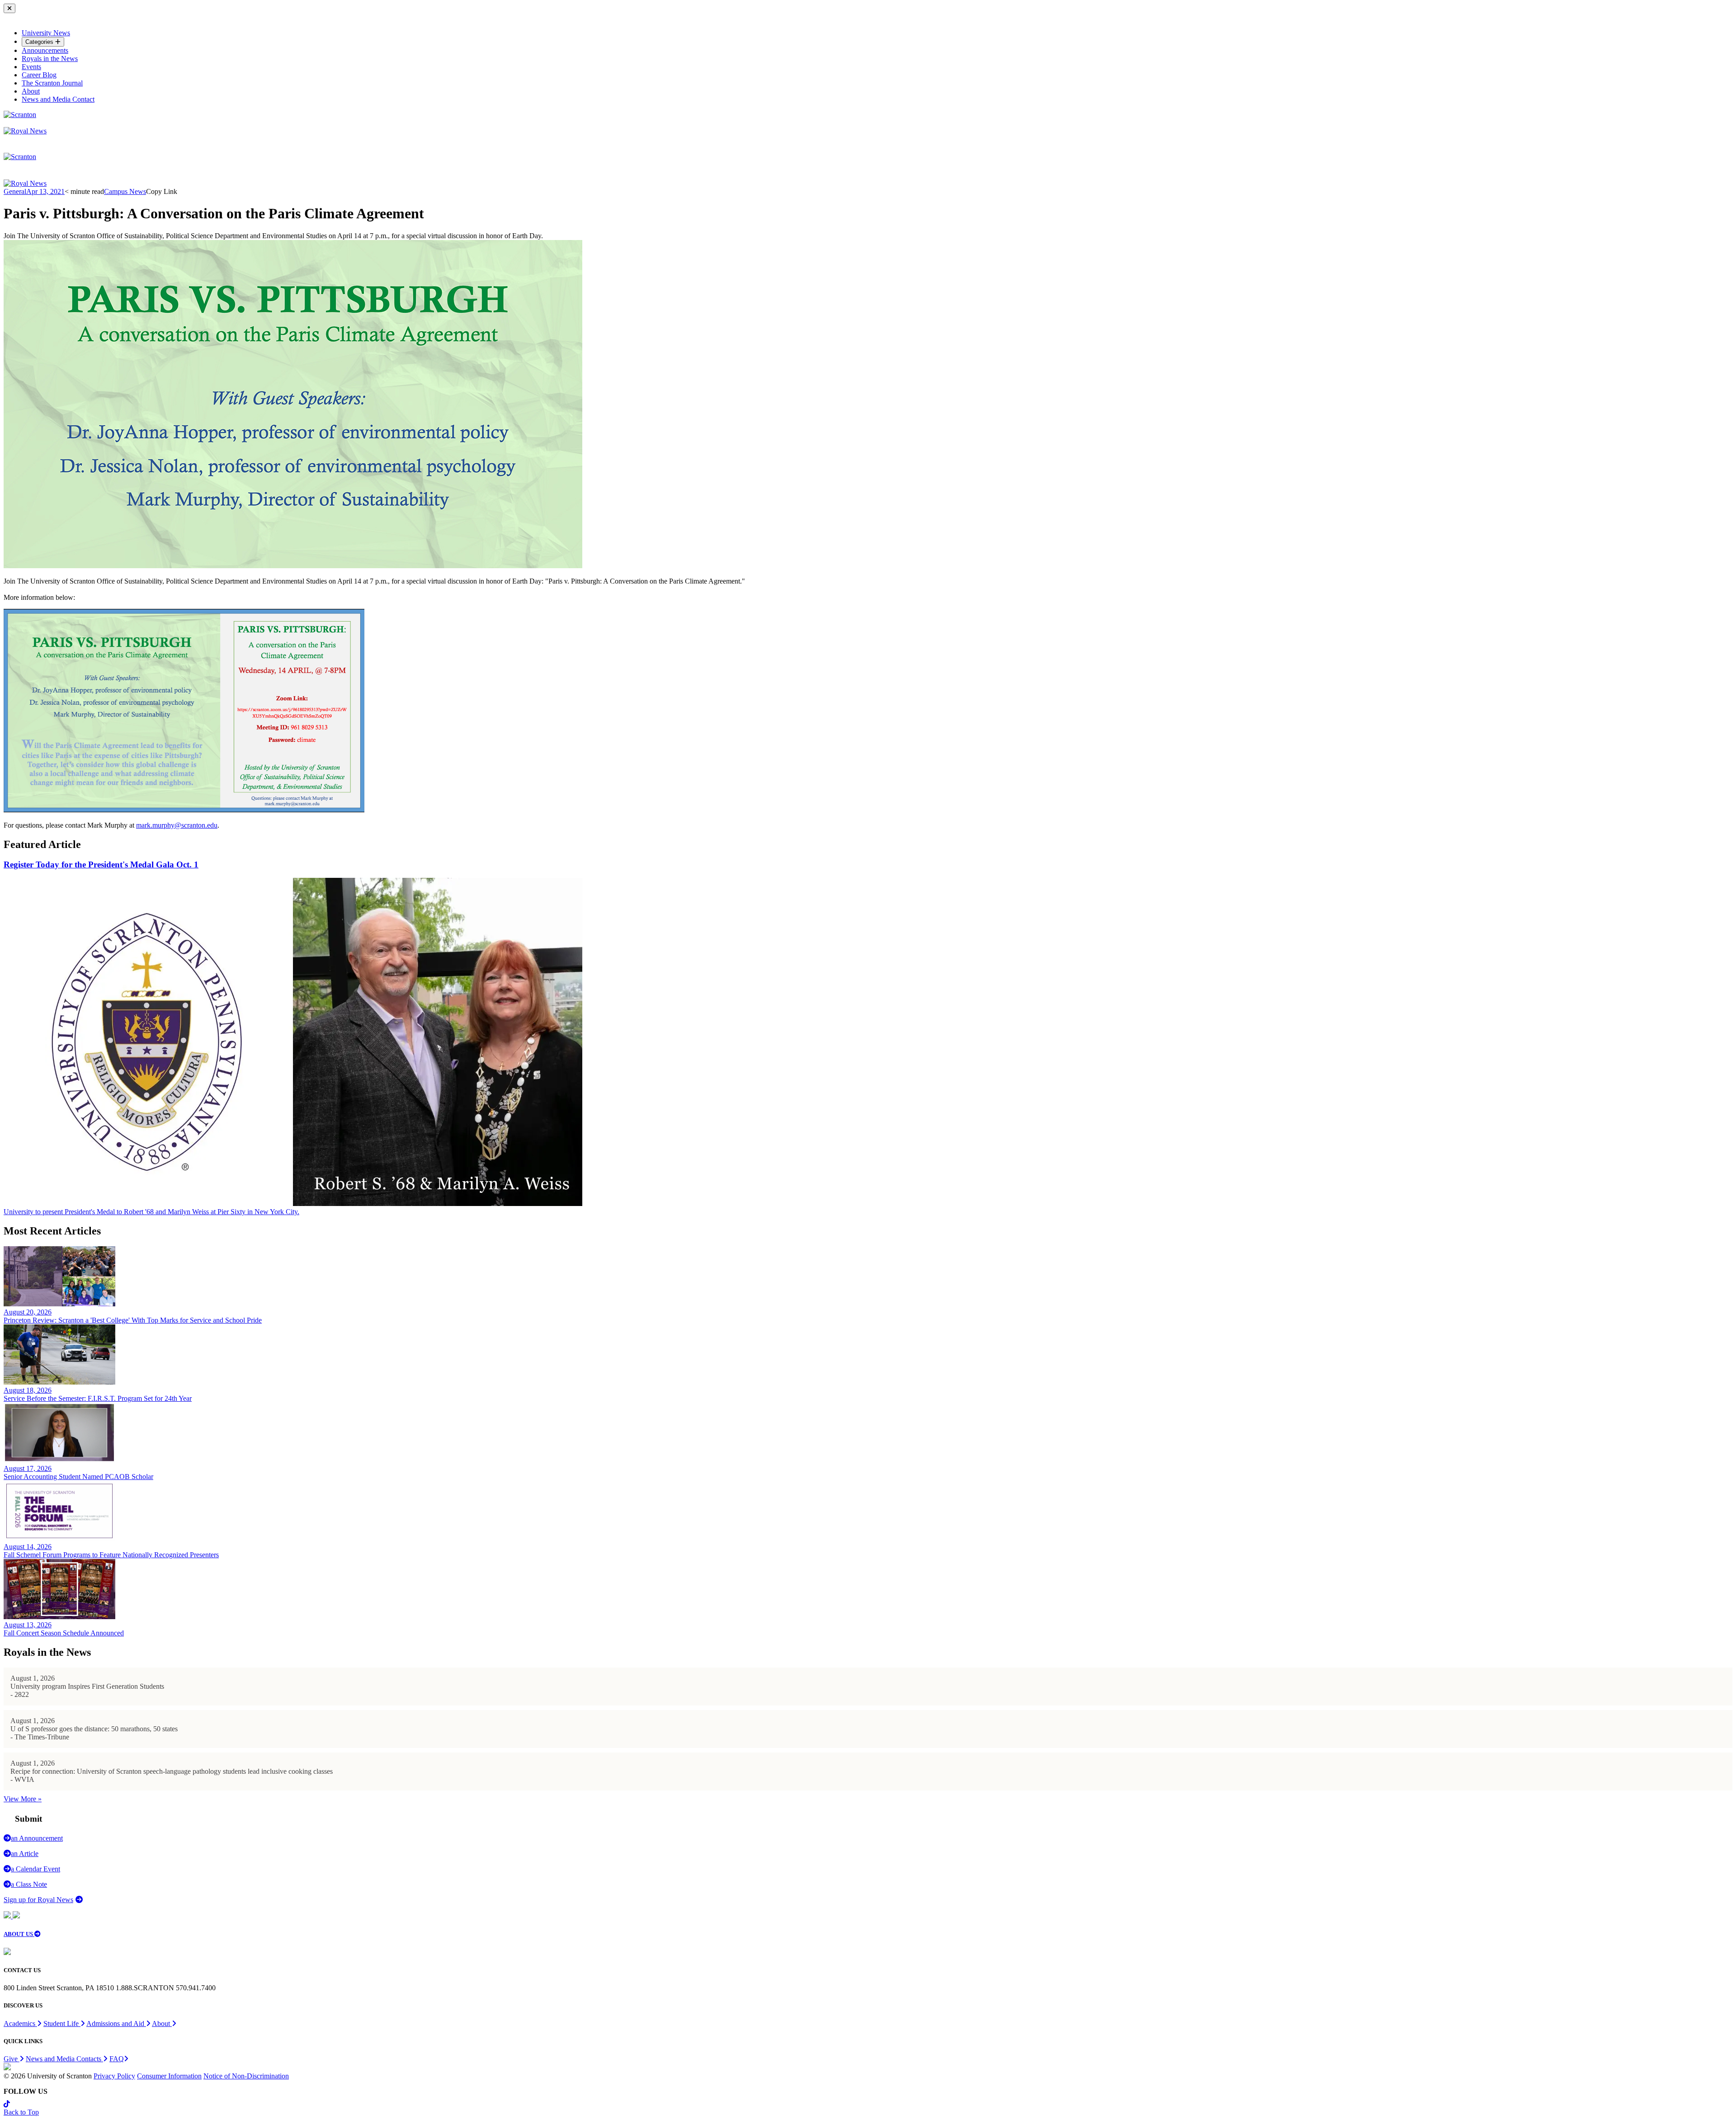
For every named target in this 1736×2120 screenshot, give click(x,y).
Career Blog (39, 75)
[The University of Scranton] (20, 115)
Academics (20, 2023)
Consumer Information (169, 2076)
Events (31, 67)
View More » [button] (23, 1799)
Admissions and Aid (116, 2023)
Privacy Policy (114, 2076)
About (31, 91)
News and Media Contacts (64, 2059)
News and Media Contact (58, 99)
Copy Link (162, 191)
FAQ (117, 2059)
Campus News (125, 191)
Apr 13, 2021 (45, 191)
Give (12, 2059)
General (15, 191)
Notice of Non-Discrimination (246, 2076)
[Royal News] (25, 131)
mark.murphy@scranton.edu (177, 825)
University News (46, 33)
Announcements (45, 50)
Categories (40, 42)
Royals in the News (50, 59)
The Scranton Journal (52, 83)
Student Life (62, 2023)
